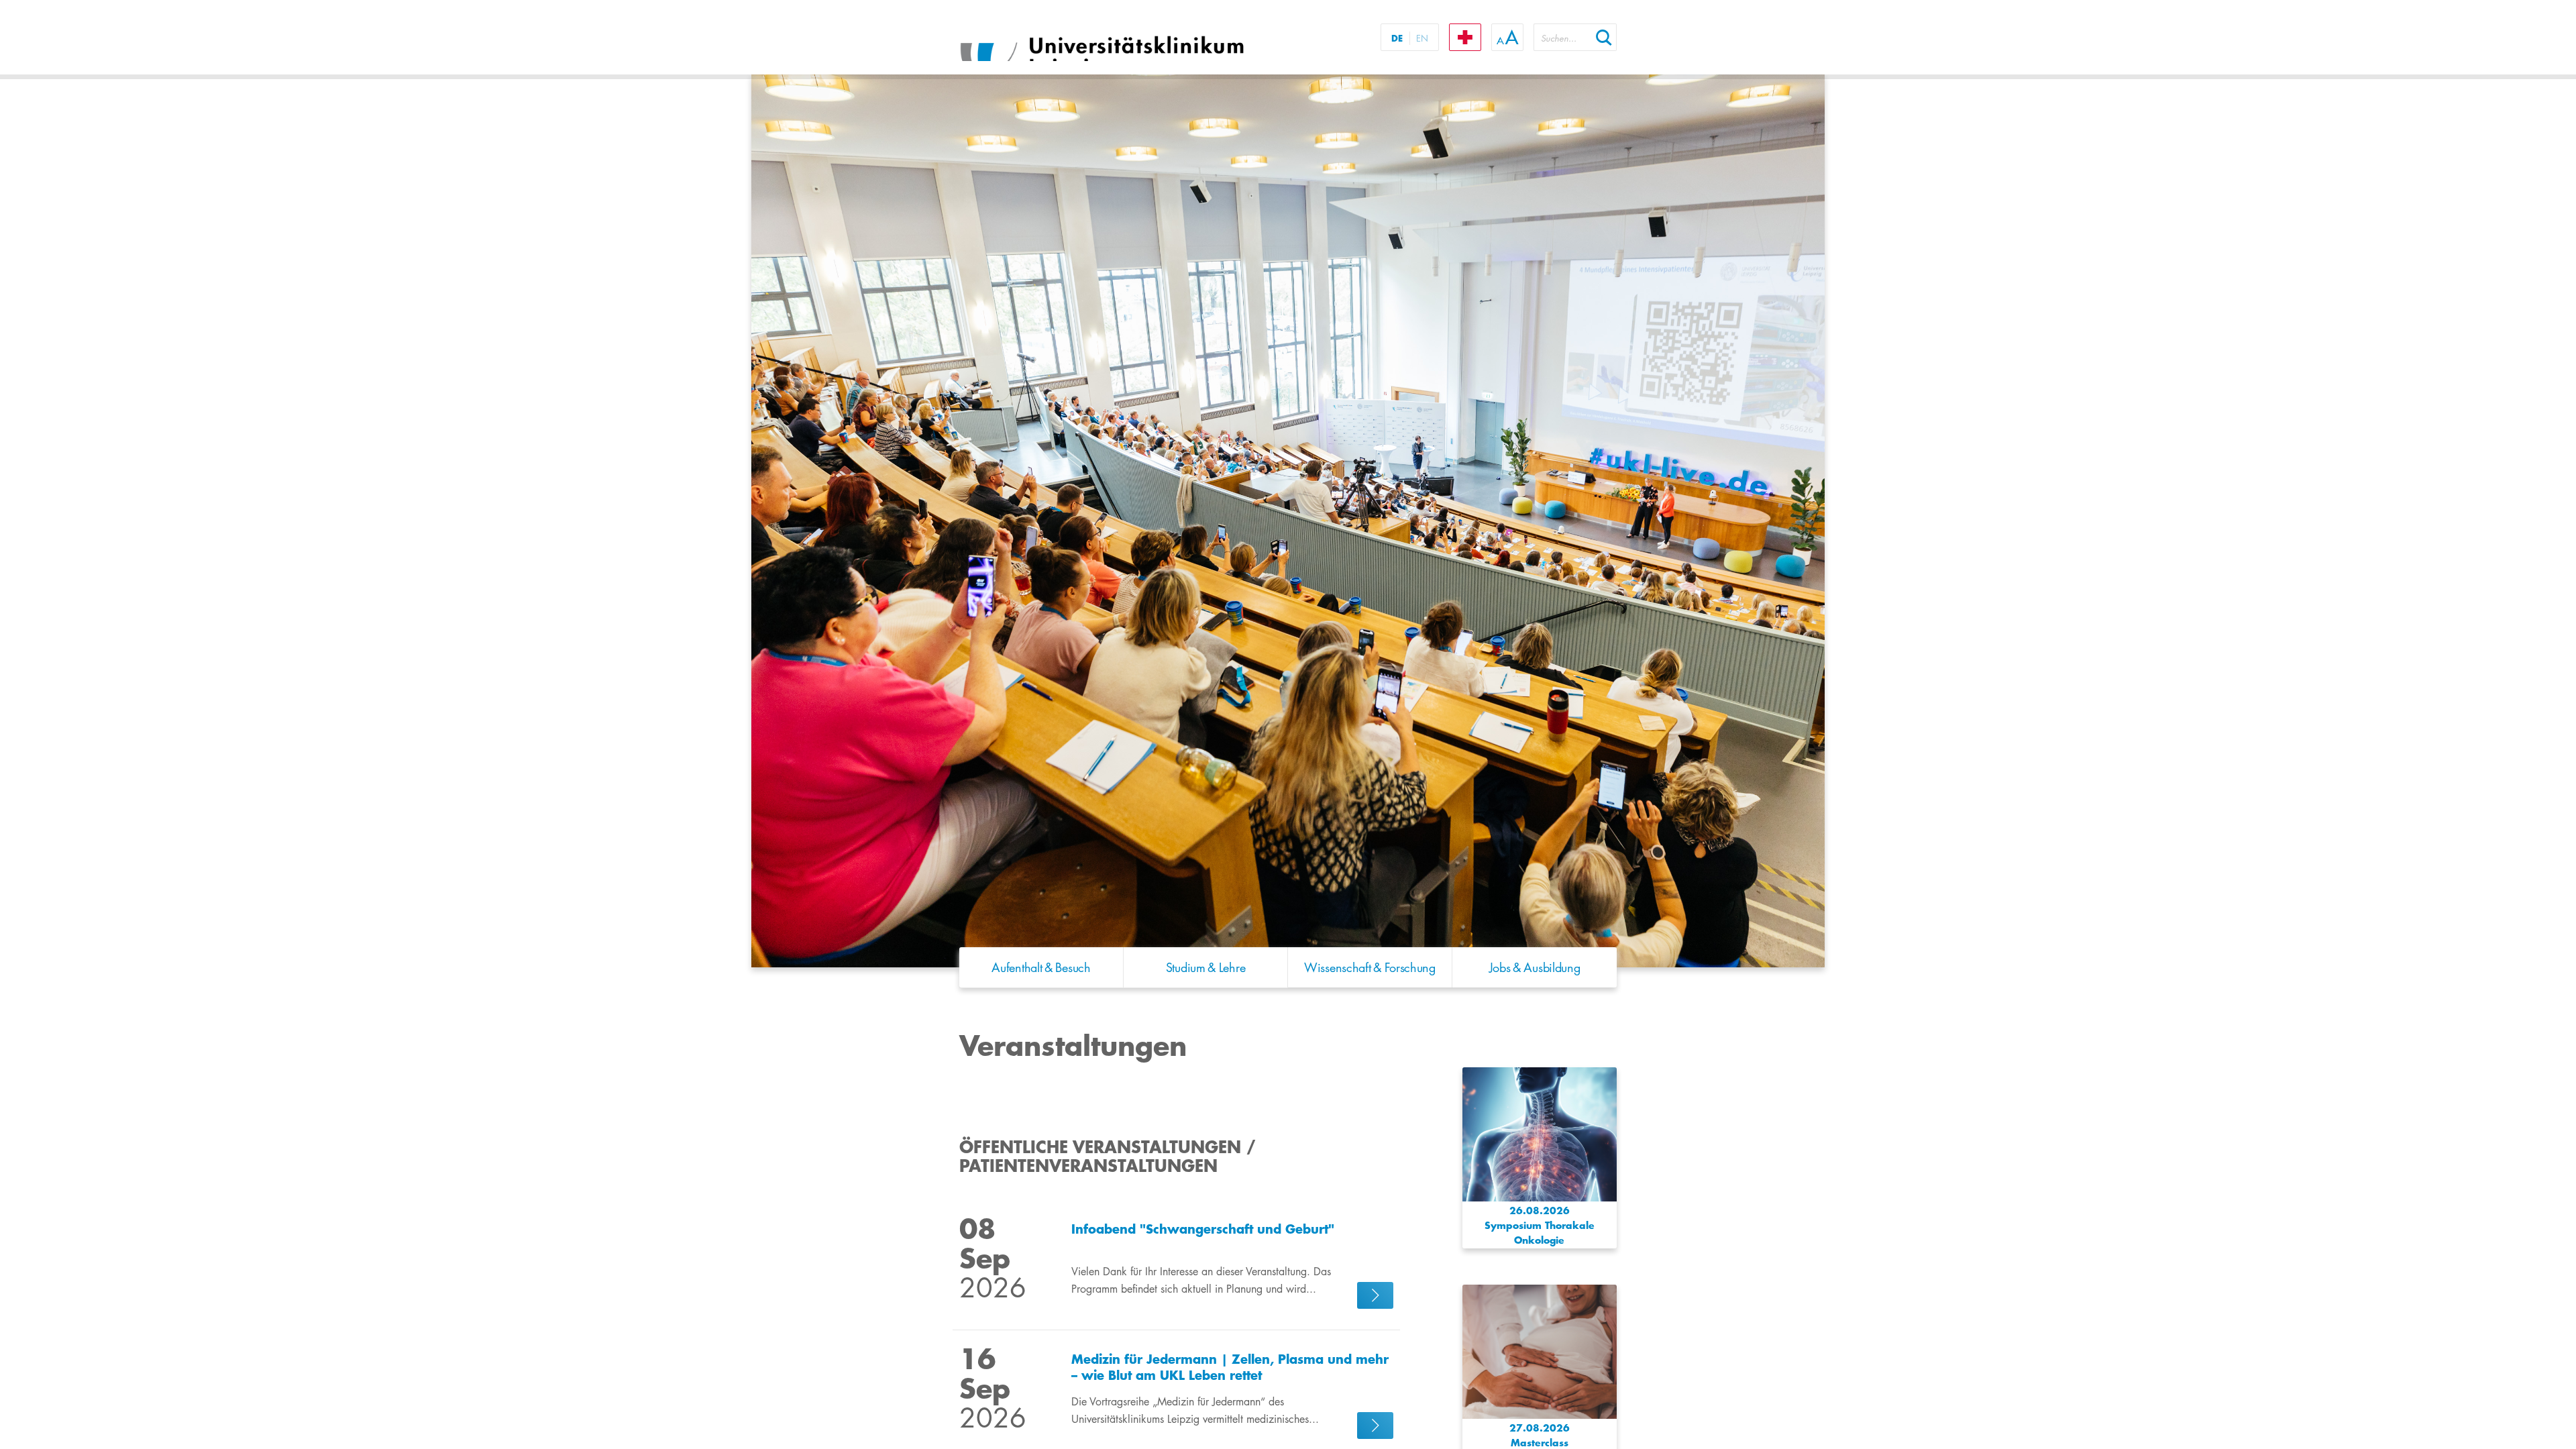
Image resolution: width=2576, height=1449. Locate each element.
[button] (1604, 37)
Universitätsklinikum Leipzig (1126, 39)
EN (1422, 38)
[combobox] (1562, 37)
